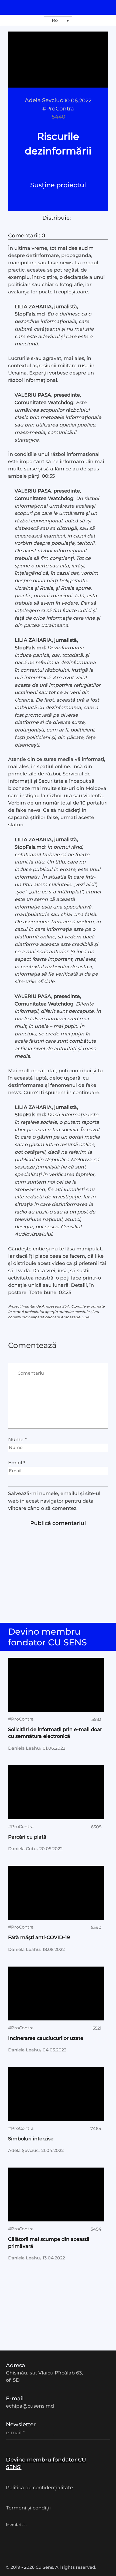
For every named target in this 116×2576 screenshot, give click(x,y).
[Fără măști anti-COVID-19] (56, 1893)
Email (17, 1463)
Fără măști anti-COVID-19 (39, 1937)
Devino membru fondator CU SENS (49, 1637)
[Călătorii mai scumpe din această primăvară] (56, 2194)
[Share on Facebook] (50, 225)
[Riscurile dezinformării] (58, 60)
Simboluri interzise (31, 2139)
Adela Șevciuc (44, 100)
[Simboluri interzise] (56, 2094)
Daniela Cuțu (22, 1849)
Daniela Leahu (24, 1748)
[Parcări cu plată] (56, 1792)
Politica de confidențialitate (39, 2488)
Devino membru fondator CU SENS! (46, 2463)
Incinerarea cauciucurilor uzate (46, 2038)
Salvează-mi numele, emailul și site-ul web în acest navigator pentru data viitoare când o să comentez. (54, 1501)
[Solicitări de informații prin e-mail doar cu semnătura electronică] (56, 1685)
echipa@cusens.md (30, 2406)
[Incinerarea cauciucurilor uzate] (56, 1993)
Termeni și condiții (28, 2508)
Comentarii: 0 (27, 235)
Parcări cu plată (27, 1837)
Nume (17, 1440)
